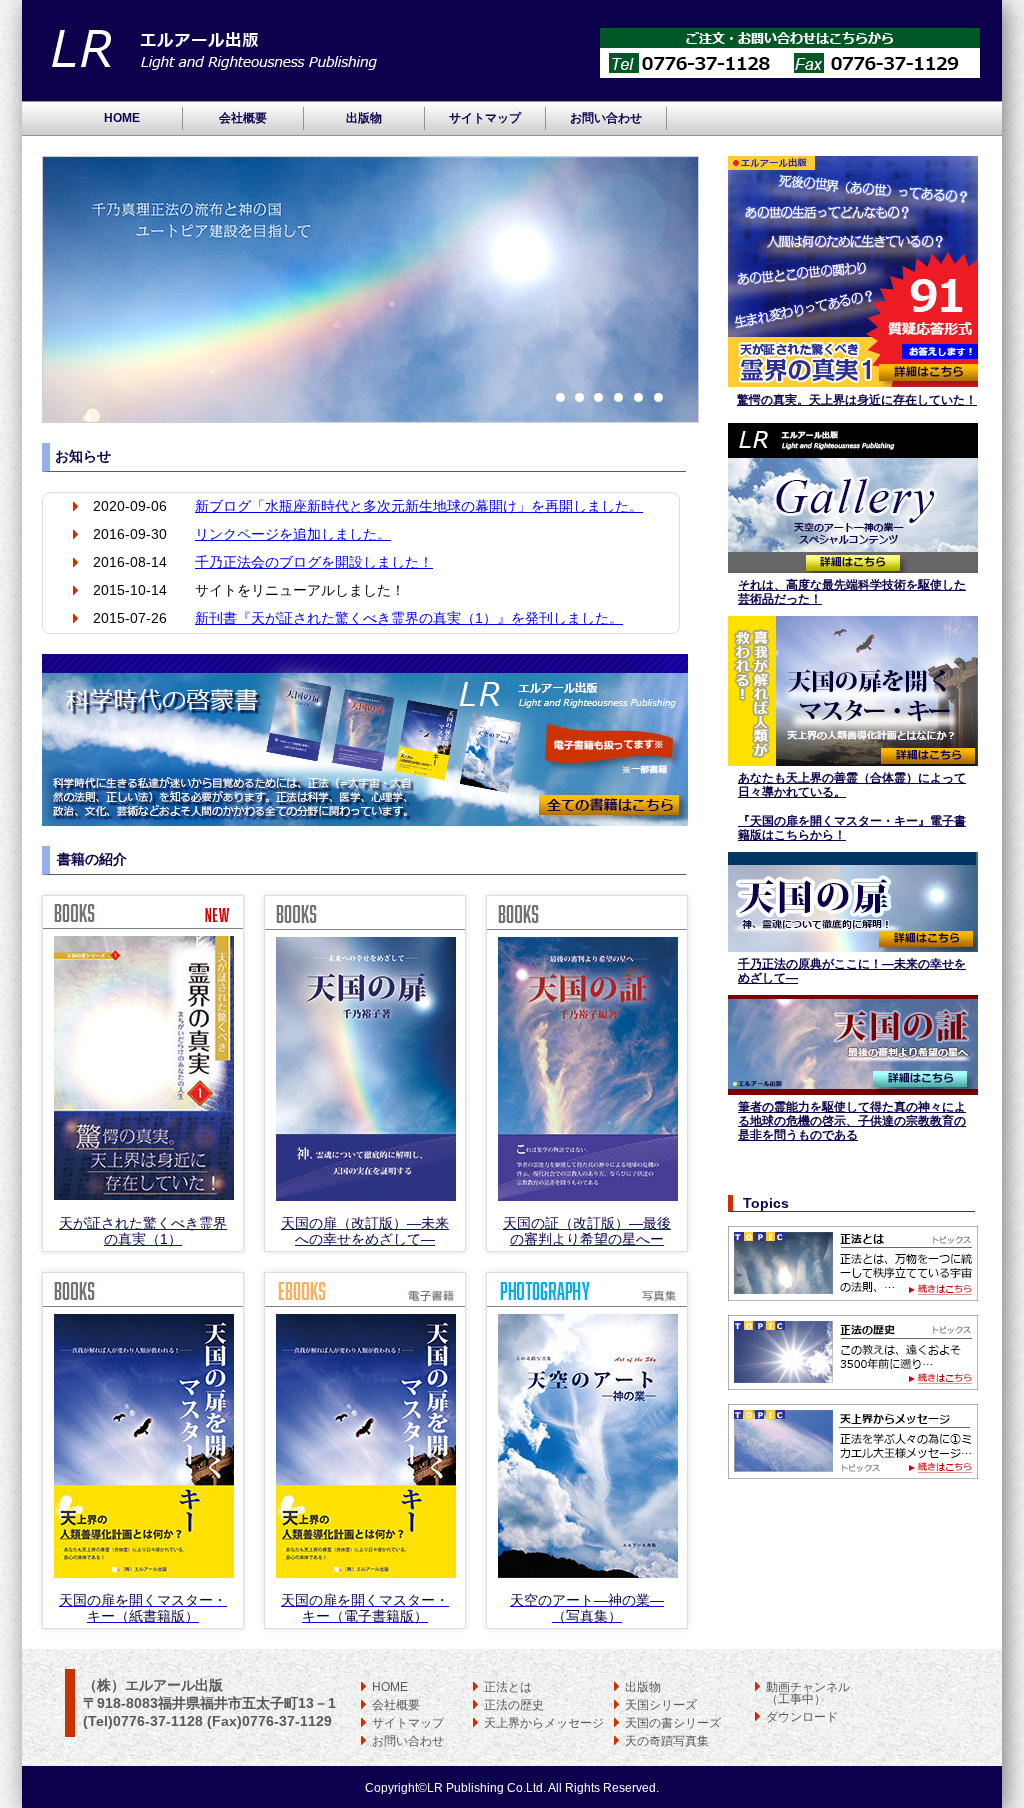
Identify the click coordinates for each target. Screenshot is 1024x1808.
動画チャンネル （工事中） (808, 1693)
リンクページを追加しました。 (293, 534)
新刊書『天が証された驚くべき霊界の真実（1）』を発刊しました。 (409, 618)
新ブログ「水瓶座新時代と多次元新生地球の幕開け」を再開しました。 (419, 506)
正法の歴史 (514, 1705)
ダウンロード (802, 1717)
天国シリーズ (661, 1705)
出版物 (364, 118)
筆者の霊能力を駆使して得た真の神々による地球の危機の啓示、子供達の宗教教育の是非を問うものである (852, 1121)
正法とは (508, 1687)
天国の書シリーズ (673, 1723)
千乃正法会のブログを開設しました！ (314, 562)
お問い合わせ (606, 118)
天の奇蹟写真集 (667, 1741)
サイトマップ (485, 118)
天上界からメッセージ (544, 1723)
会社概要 (243, 118)
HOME (122, 118)
